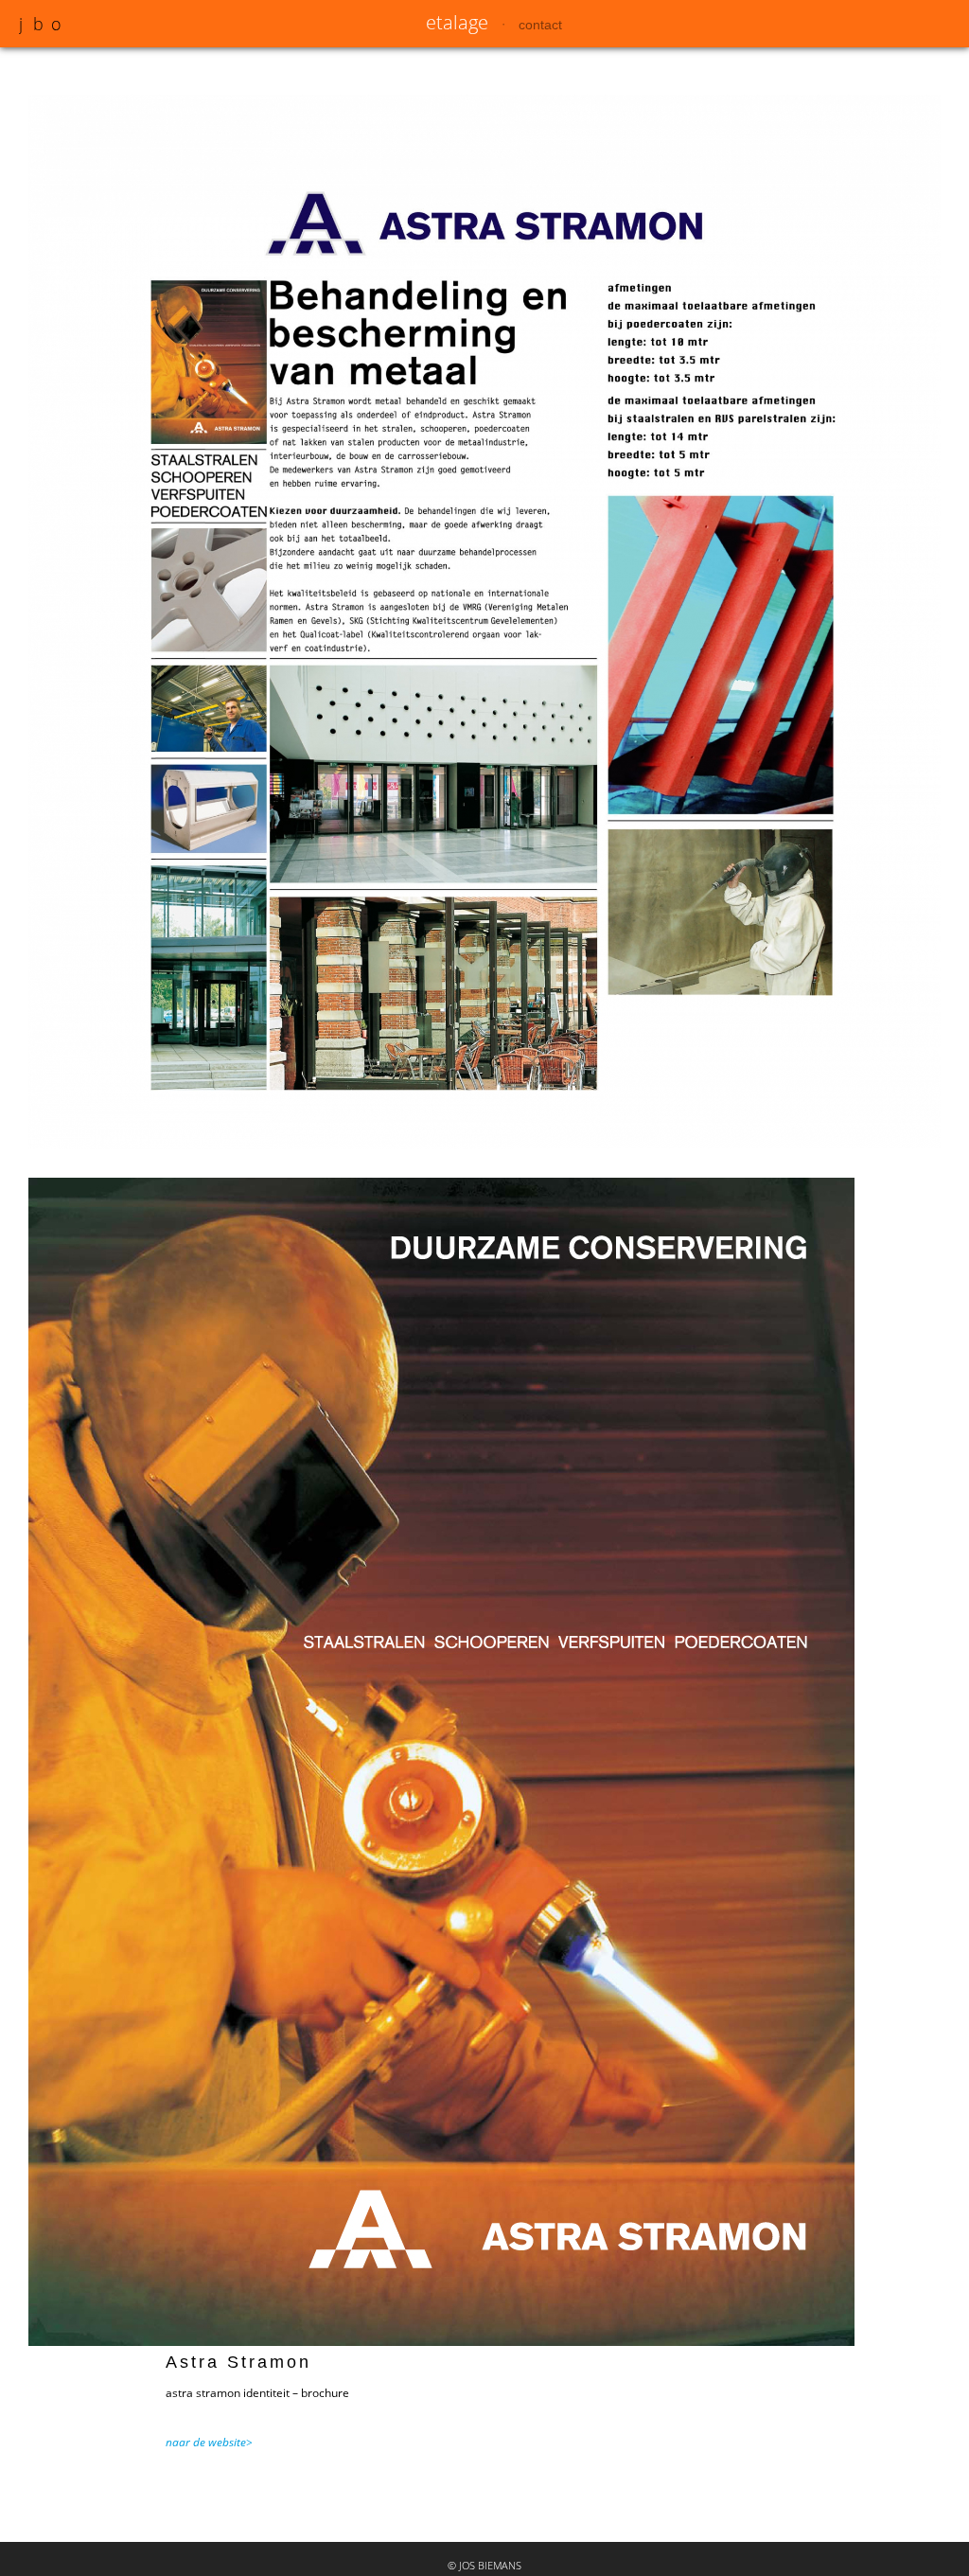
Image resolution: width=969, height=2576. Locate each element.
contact (540, 25)
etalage (457, 22)
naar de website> (209, 2442)
